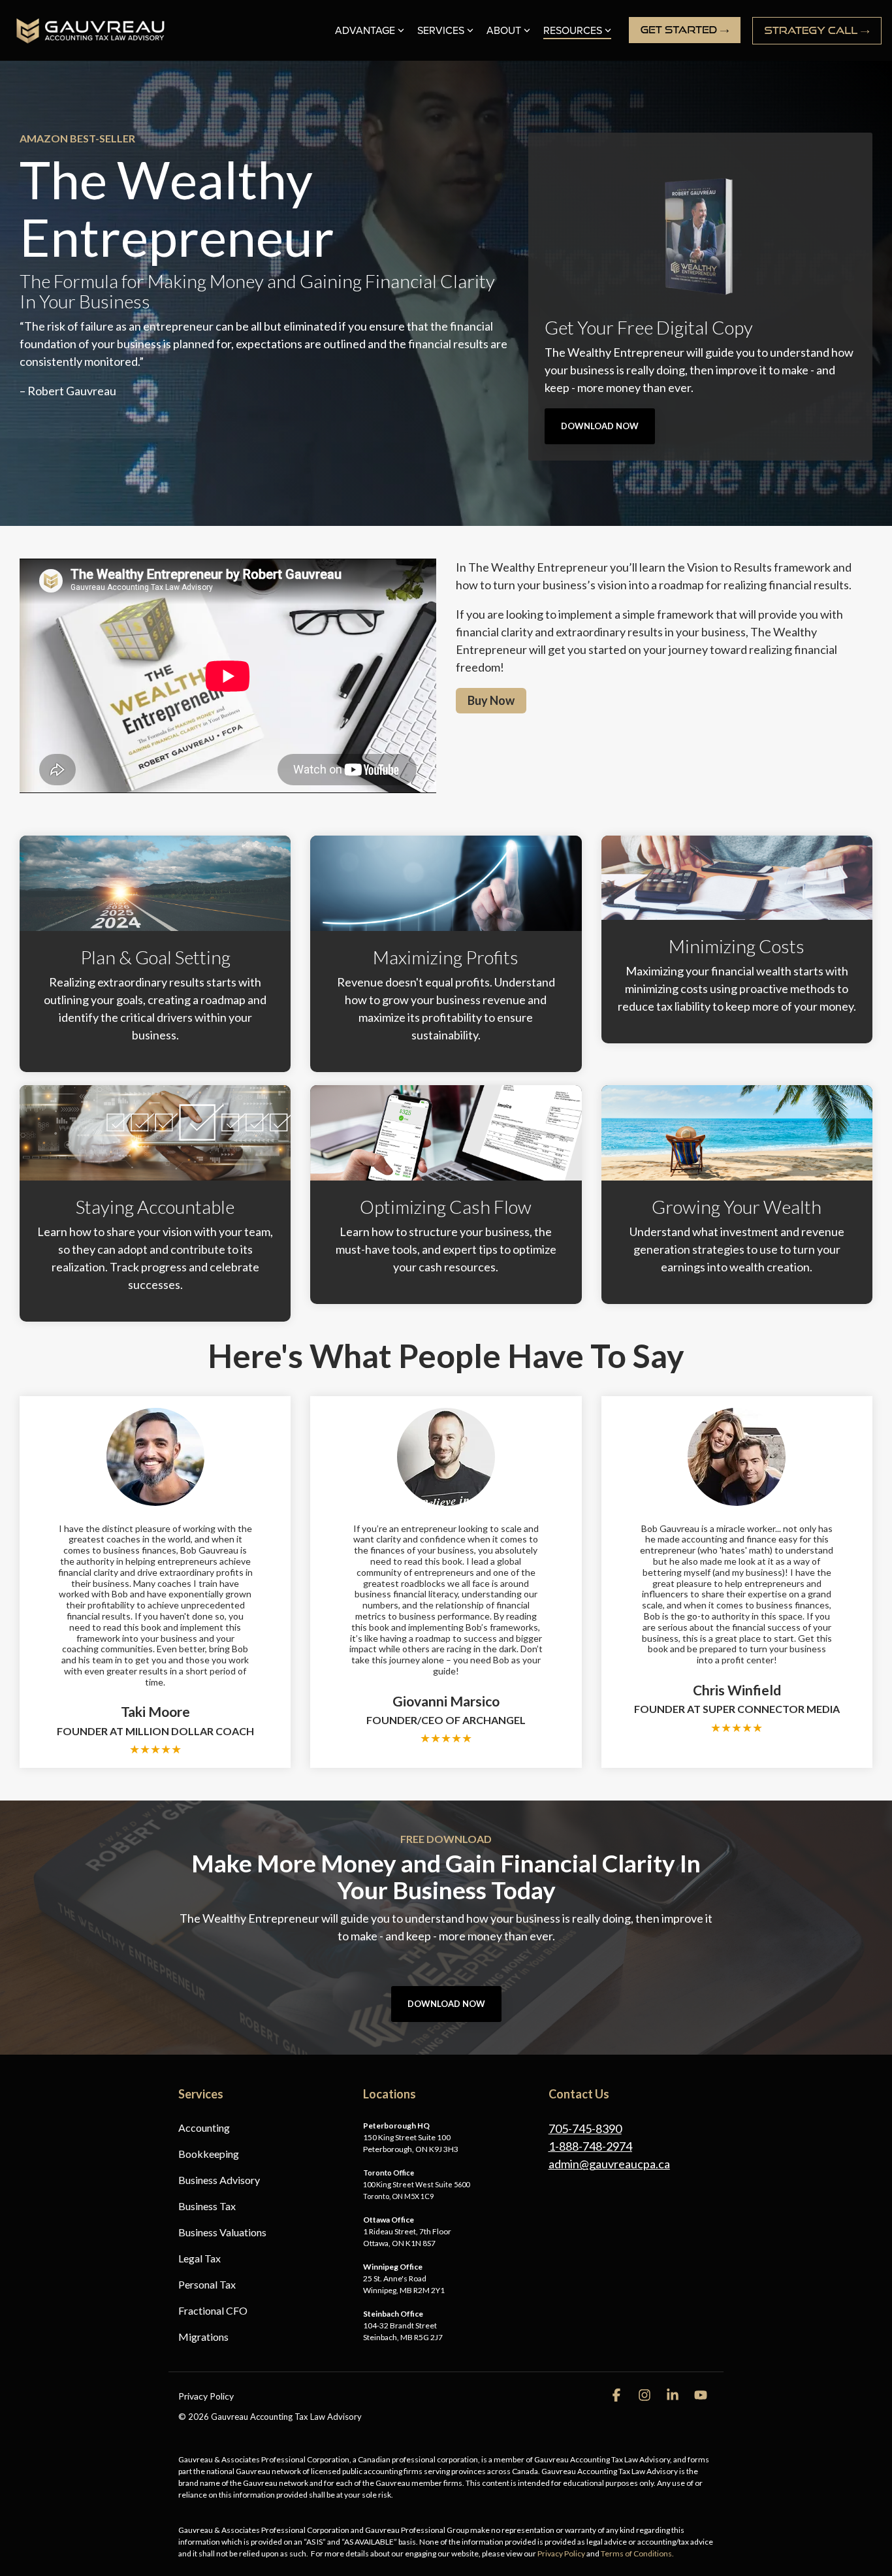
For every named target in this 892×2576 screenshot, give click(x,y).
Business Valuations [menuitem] (222, 2232)
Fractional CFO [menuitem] (213, 2310)
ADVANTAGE (365, 31)
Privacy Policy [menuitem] (206, 2396)
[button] (617, 2395)
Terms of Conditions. (637, 2553)
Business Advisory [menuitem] (219, 2180)
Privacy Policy (561, 2553)
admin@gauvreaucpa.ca (609, 2164)
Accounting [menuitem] (204, 2128)
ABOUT (504, 31)
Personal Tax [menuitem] (207, 2284)
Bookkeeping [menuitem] (209, 2154)
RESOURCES (573, 31)
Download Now (600, 426)
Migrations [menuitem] (203, 2337)
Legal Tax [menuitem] (199, 2258)
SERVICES (441, 31)
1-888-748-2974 (590, 2146)
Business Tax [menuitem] (207, 2206)
